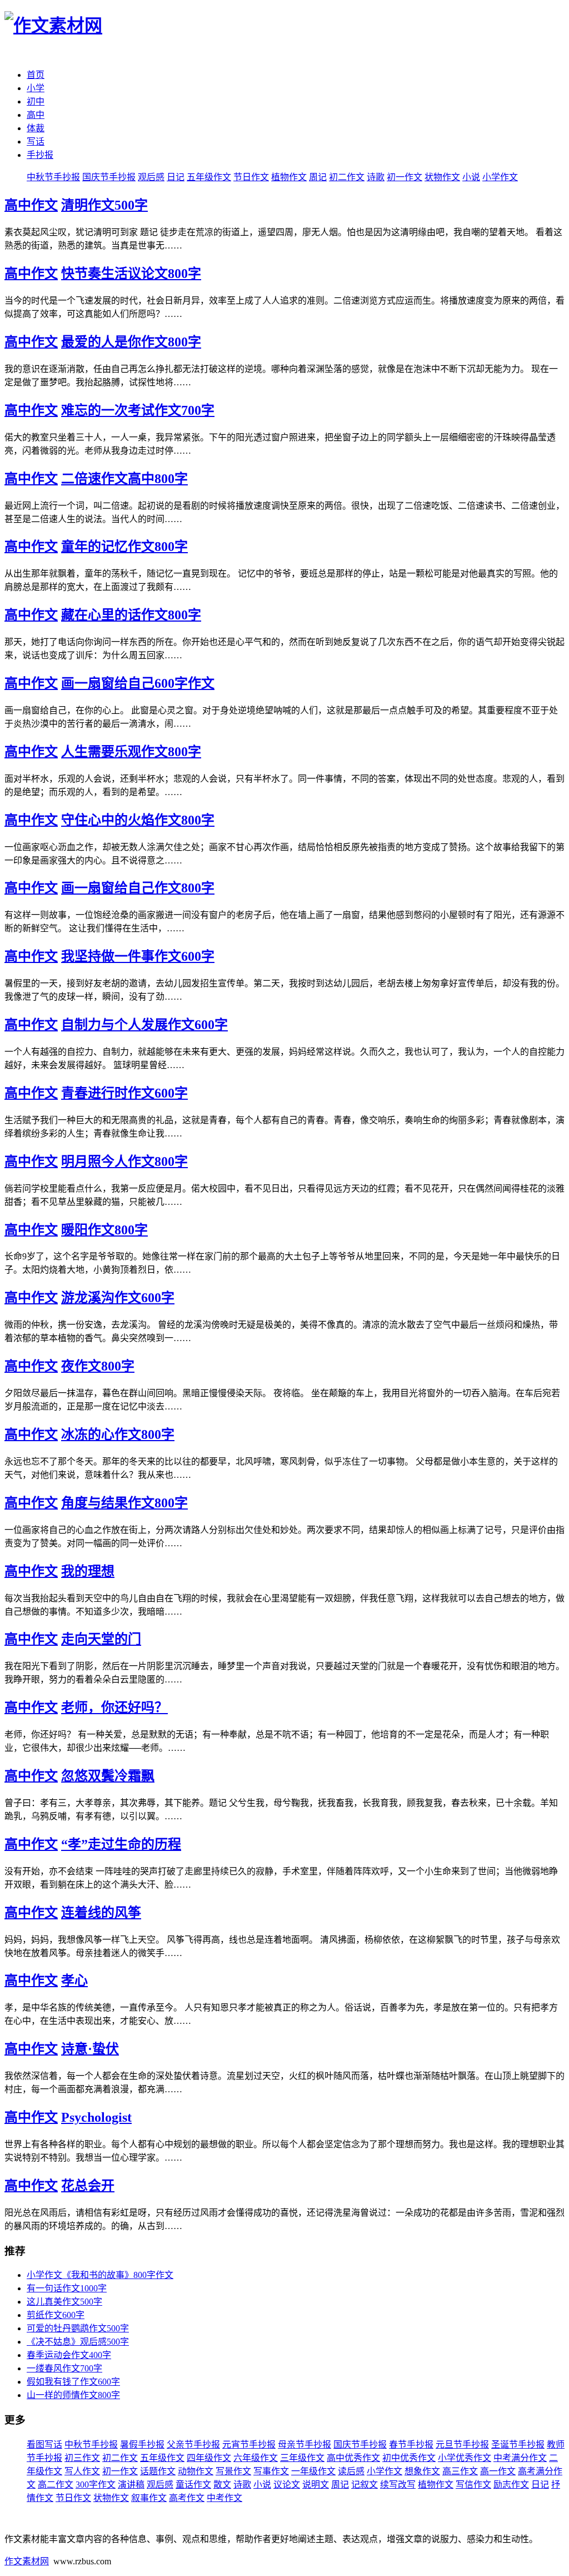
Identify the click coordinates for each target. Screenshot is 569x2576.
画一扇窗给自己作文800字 (138, 888)
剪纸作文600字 (56, 2315)
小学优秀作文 (465, 2458)
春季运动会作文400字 (69, 2355)
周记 (318, 177)
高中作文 (31, 205)
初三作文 (82, 2458)
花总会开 (88, 2186)
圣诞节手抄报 (518, 2445)
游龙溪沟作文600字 (118, 1298)
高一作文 (498, 2471)
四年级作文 (209, 2458)
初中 (36, 101)
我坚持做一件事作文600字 (138, 956)
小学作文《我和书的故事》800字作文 (100, 2275)
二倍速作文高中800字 (124, 479)
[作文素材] (53, 26)
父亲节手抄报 (193, 2445)
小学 (36, 88)
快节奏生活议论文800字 (131, 274)
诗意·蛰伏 (90, 2049)
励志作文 (511, 2485)
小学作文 (500, 177)
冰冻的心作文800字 (118, 1435)
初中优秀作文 (409, 2458)
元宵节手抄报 (249, 2445)
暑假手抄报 (142, 2445)
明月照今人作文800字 (124, 1162)
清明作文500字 (104, 205)
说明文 (316, 2485)
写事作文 (271, 2471)
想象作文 (422, 2471)
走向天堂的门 (101, 1639)
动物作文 (196, 2471)
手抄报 (40, 155)
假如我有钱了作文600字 (73, 2382)
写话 (36, 142)
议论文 (287, 2485)
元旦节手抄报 (462, 2445)
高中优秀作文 (353, 2458)
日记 (176, 177)
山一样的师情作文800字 (73, 2395)
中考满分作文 (520, 2458)
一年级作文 (313, 2471)
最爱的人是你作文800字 (131, 342)
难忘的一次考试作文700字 (138, 410)
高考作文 (187, 2498)
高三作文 (460, 2471)
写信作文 (473, 2485)
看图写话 (44, 2445)
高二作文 (56, 2485)
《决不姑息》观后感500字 (78, 2342)
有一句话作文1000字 (67, 2288)
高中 (36, 115)
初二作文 (347, 177)
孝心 (74, 1981)
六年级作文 (256, 2458)
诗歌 (376, 177)
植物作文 (289, 177)
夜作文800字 (98, 1366)
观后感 (151, 177)
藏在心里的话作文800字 (131, 615)
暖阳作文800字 (104, 1230)
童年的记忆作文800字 (124, 547)
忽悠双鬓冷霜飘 (108, 1776)
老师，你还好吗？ (114, 1708)
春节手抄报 (411, 2445)
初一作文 (405, 177)
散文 (222, 2485)
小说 (471, 177)
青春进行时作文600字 (124, 1093)
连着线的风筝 (101, 1913)
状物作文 (442, 177)
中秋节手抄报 (53, 177)
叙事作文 (149, 2498)
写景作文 (233, 2471)
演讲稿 (131, 2485)
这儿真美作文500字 (64, 2302)
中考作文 (224, 2498)
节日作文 (251, 177)
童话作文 (193, 2485)
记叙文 (365, 2485)
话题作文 (158, 2471)
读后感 (351, 2471)
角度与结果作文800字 (124, 1503)
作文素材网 (27, 2561)
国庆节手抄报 (109, 177)
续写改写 (398, 2485)
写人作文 (82, 2471)
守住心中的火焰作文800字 (138, 820)
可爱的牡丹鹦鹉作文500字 (78, 2328)
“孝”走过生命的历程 (121, 1844)
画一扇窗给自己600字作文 (138, 683)
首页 (36, 75)
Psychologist (96, 2117)
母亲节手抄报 (305, 2445)
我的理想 (88, 1571)
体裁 (36, 128)
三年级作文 (302, 2458)
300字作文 (96, 2485)
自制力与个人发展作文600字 (144, 1025)
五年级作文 (209, 177)
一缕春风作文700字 (64, 2368)
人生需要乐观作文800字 (131, 752)
